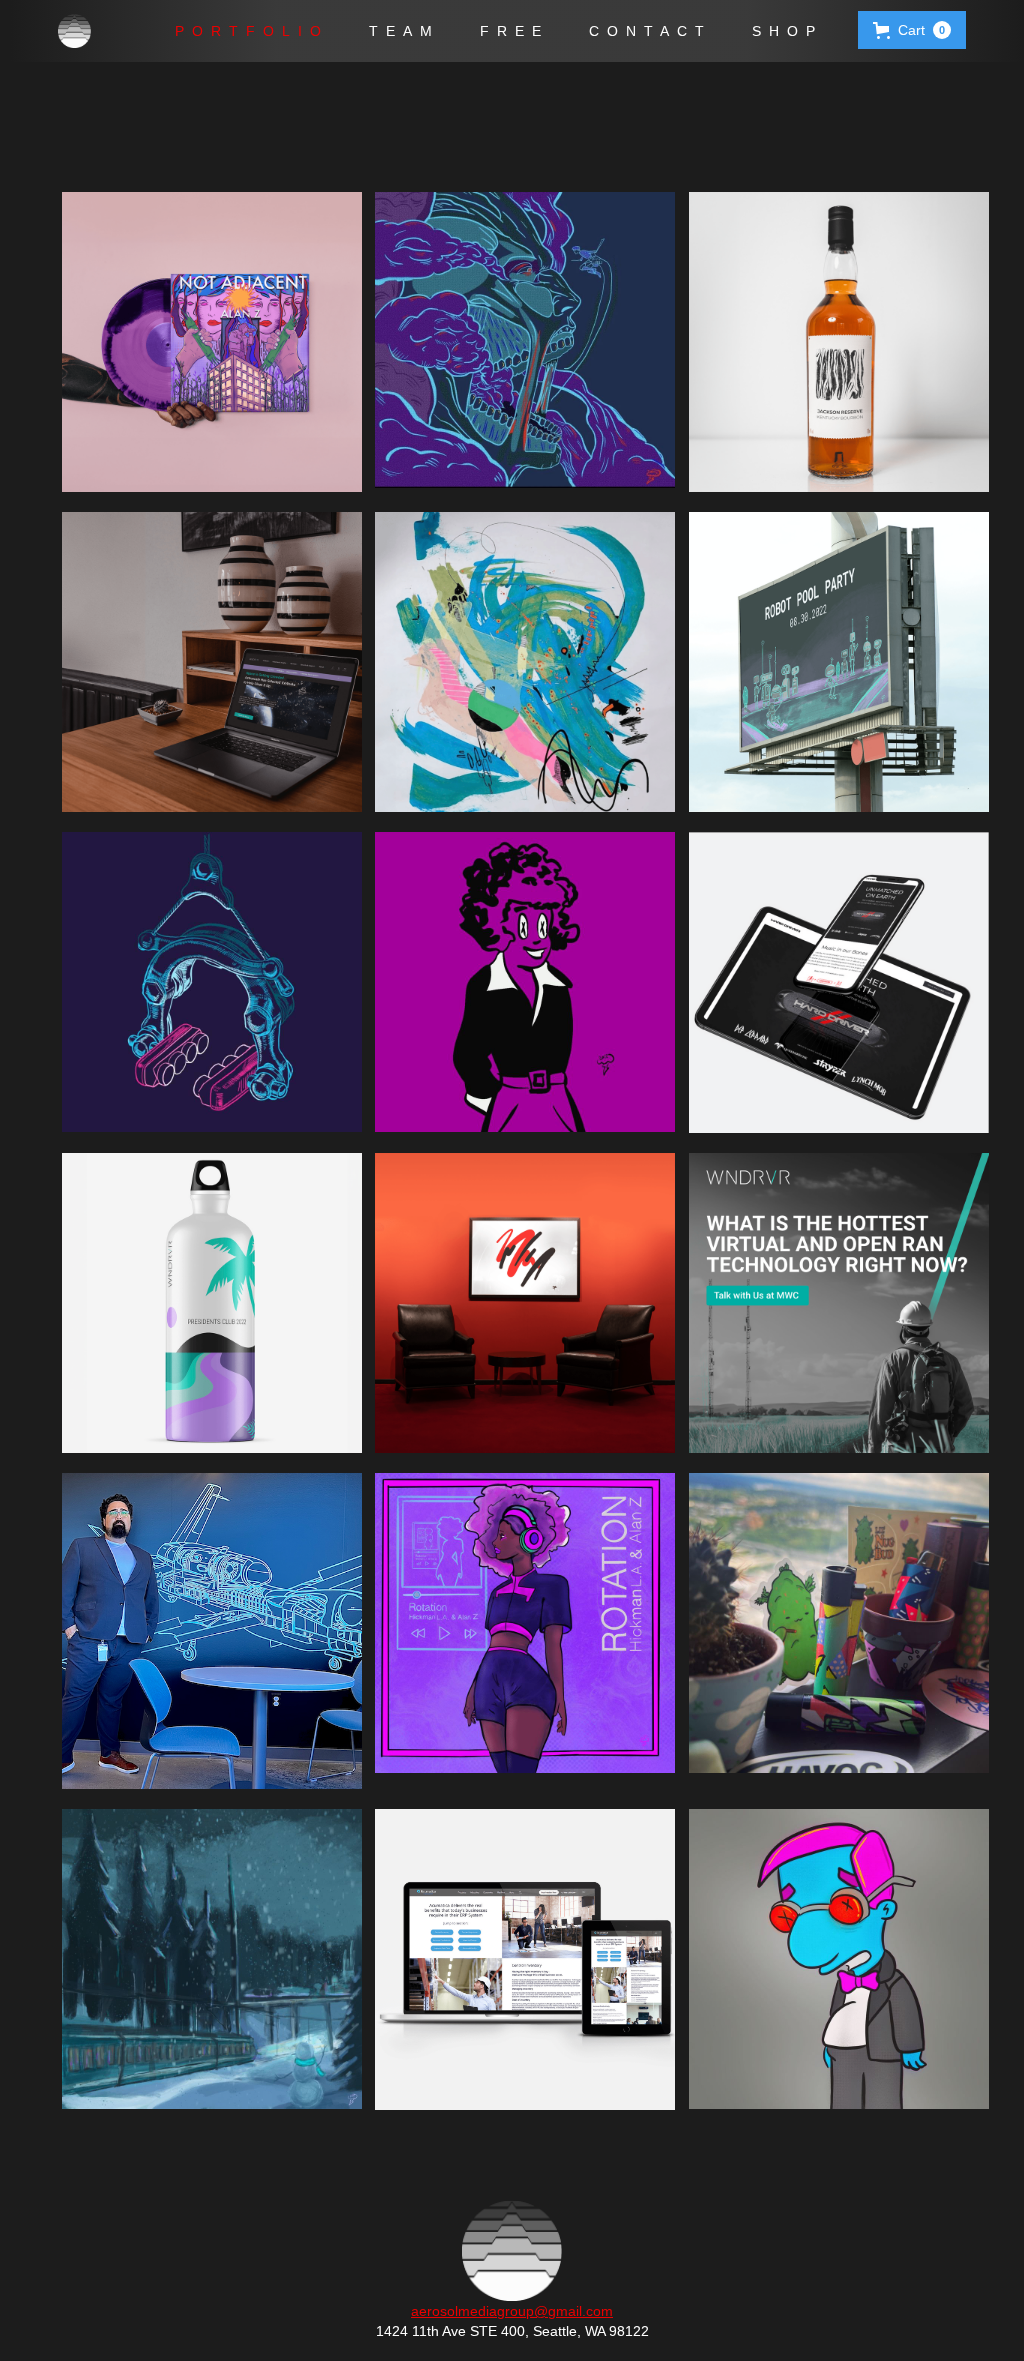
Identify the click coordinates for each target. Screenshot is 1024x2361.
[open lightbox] (198, 342)
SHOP (787, 31)
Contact (650, 31)
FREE (514, 31)
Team (404, 31)
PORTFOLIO (252, 31)
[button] (912, 30)
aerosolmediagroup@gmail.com (512, 2311)
